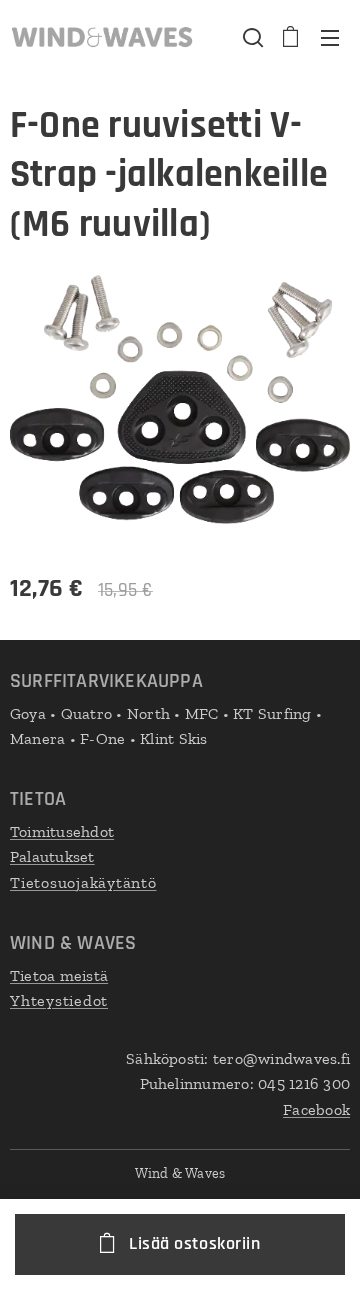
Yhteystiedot (59, 1000)
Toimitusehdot (62, 831)
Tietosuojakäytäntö (83, 882)
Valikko (330, 37)
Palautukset (52, 856)
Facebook (316, 1109)
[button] (251, 37)
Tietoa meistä (59, 975)
